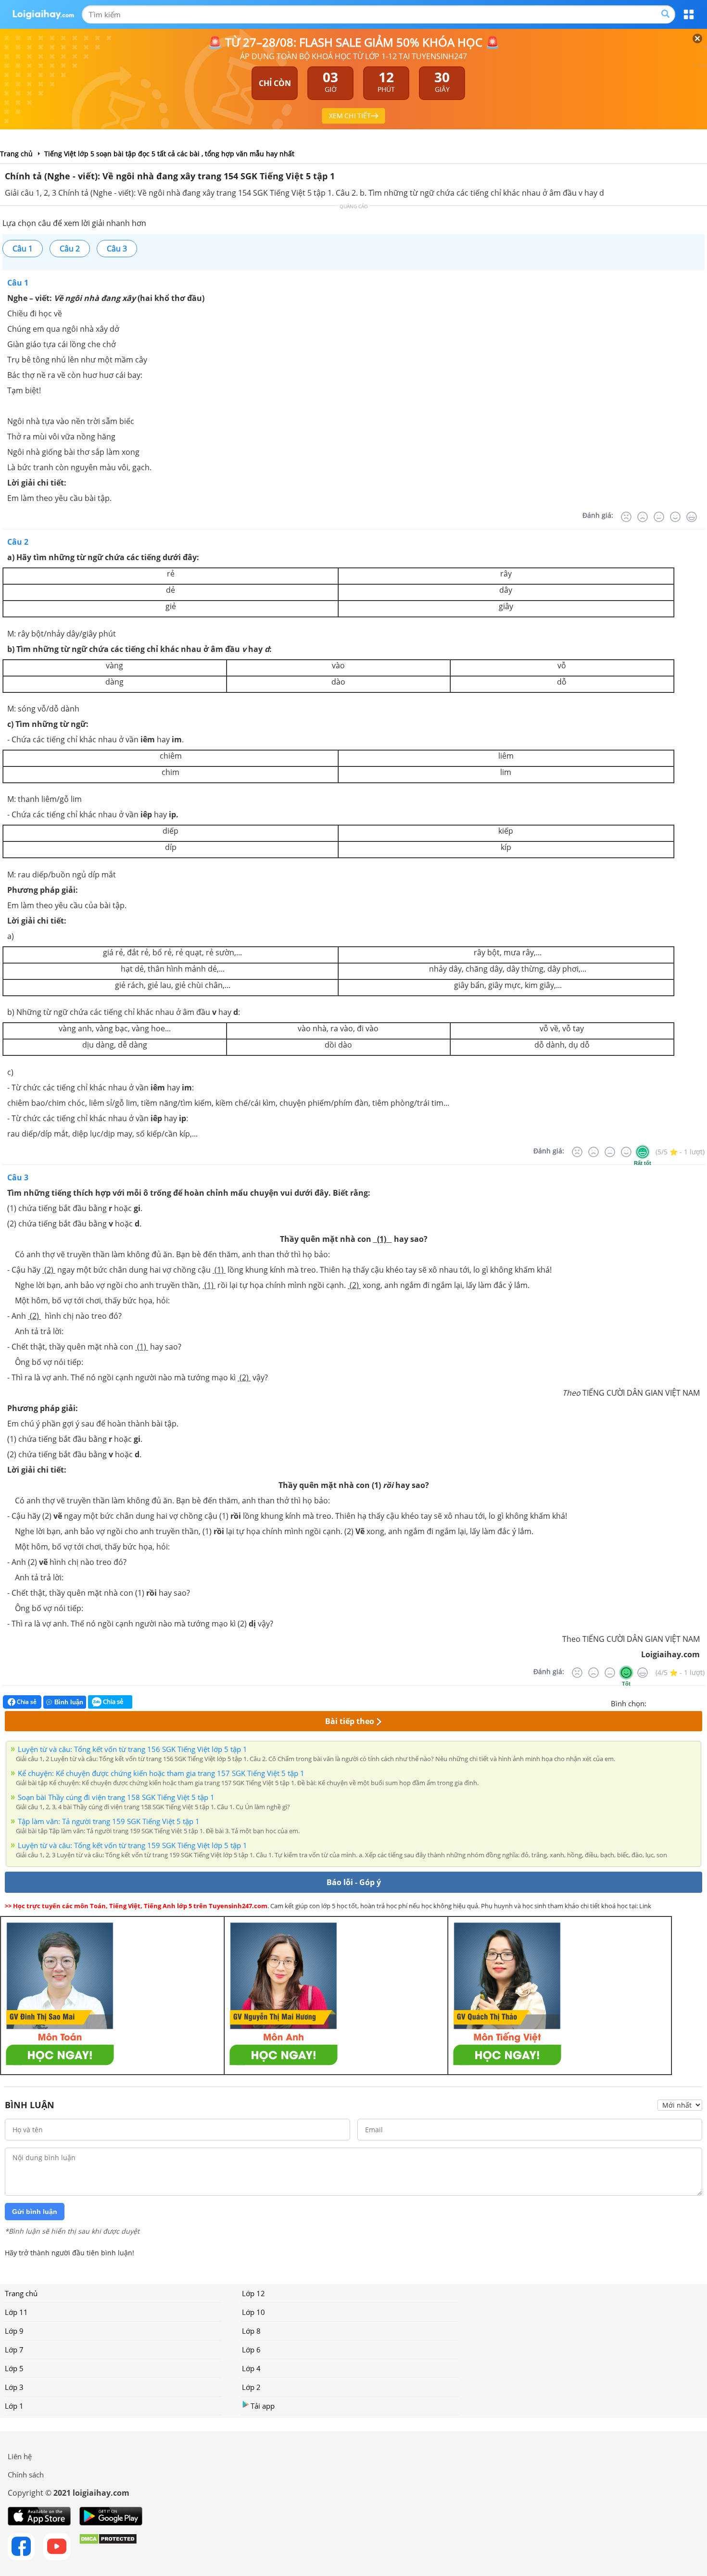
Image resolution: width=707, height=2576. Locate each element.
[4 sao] (689, 1702)
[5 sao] (700, 1702)
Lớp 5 (14, 2368)
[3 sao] (677, 1702)
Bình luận (69, 1702)
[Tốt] (675, 517)
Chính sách (26, 2475)
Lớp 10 (253, 2312)
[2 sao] (666, 1702)
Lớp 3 (14, 2387)
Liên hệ (20, 2456)
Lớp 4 (251, 2368)
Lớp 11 (16, 2312)
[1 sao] (654, 1702)
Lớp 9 (14, 2331)
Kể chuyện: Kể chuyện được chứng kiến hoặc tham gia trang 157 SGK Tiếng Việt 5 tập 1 (161, 1773)
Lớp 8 (251, 2331)
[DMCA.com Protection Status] (108, 2547)
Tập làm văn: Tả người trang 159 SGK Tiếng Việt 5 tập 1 (109, 1821)
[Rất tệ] (626, 517)
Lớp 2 (251, 2387)
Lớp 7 (14, 2350)
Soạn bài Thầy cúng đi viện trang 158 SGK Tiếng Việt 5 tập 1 (116, 1797)
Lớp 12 (253, 2293)
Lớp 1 (14, 2406)
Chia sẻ (26, 1702)
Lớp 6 (251, 2350)
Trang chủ (21, 2293)
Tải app (263, 2406)
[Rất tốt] (692, 517)
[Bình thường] (659, 517)
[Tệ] (643, 517)
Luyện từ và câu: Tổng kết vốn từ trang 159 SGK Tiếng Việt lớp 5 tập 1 (133, 1845)
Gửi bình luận (35, 2212)
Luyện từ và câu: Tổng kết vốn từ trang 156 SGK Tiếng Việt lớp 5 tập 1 (133, 1749)
